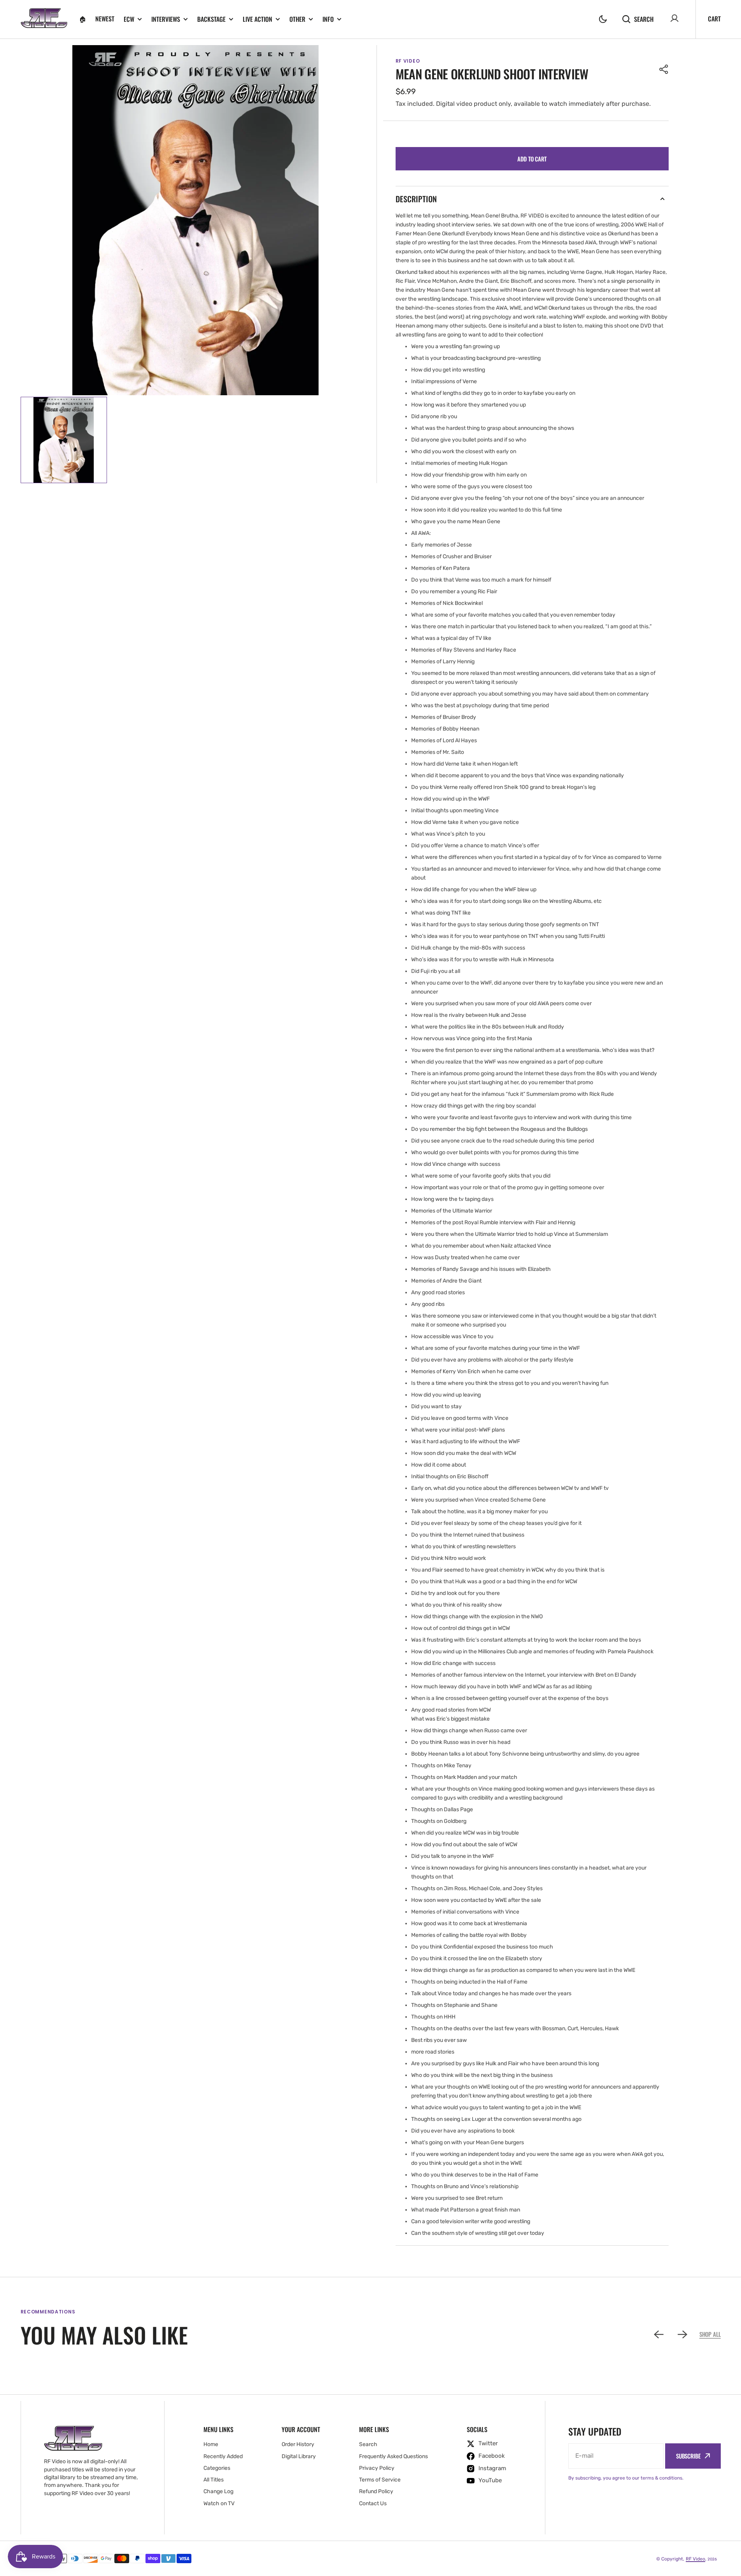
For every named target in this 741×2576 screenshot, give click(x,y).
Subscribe (688, 2456)
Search (644, 19)
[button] (603, 19)
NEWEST (105, 19)
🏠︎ (82, 19)
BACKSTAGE (211, 19)
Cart (714, 19)
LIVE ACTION (258, 19)
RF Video (695, 2559)
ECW (129, 19)
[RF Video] (44, 19)
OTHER (297, 19)
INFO (328, 19)
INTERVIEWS (166, 19)
